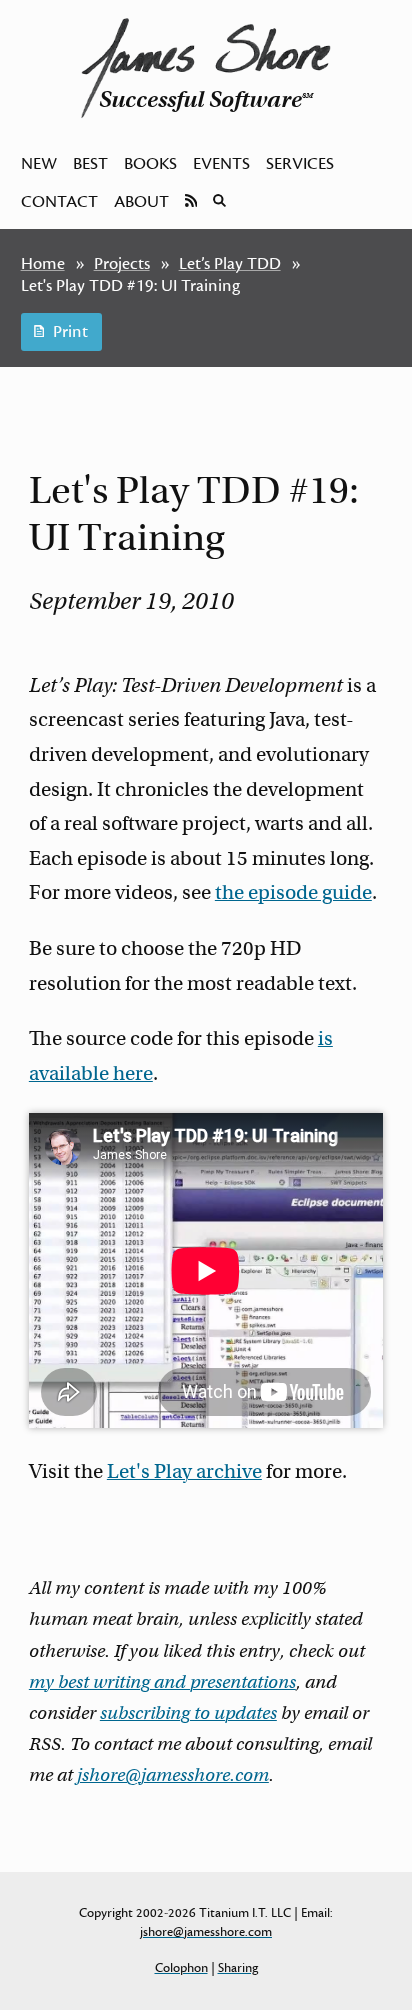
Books (150, 164)
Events (221, 164)
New (39, 164)
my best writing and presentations (162, 1682)
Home (43, 264)
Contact (59, 202)
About (141, 202)
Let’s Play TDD (230, 264)
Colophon (181, 1968)
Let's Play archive (184, 1471)
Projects (122, 264)
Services (300, 164)
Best (90, 164)
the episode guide (293, 892)
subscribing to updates (188, 1713)
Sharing (238, 1968)
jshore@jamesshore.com (173, 1775)
